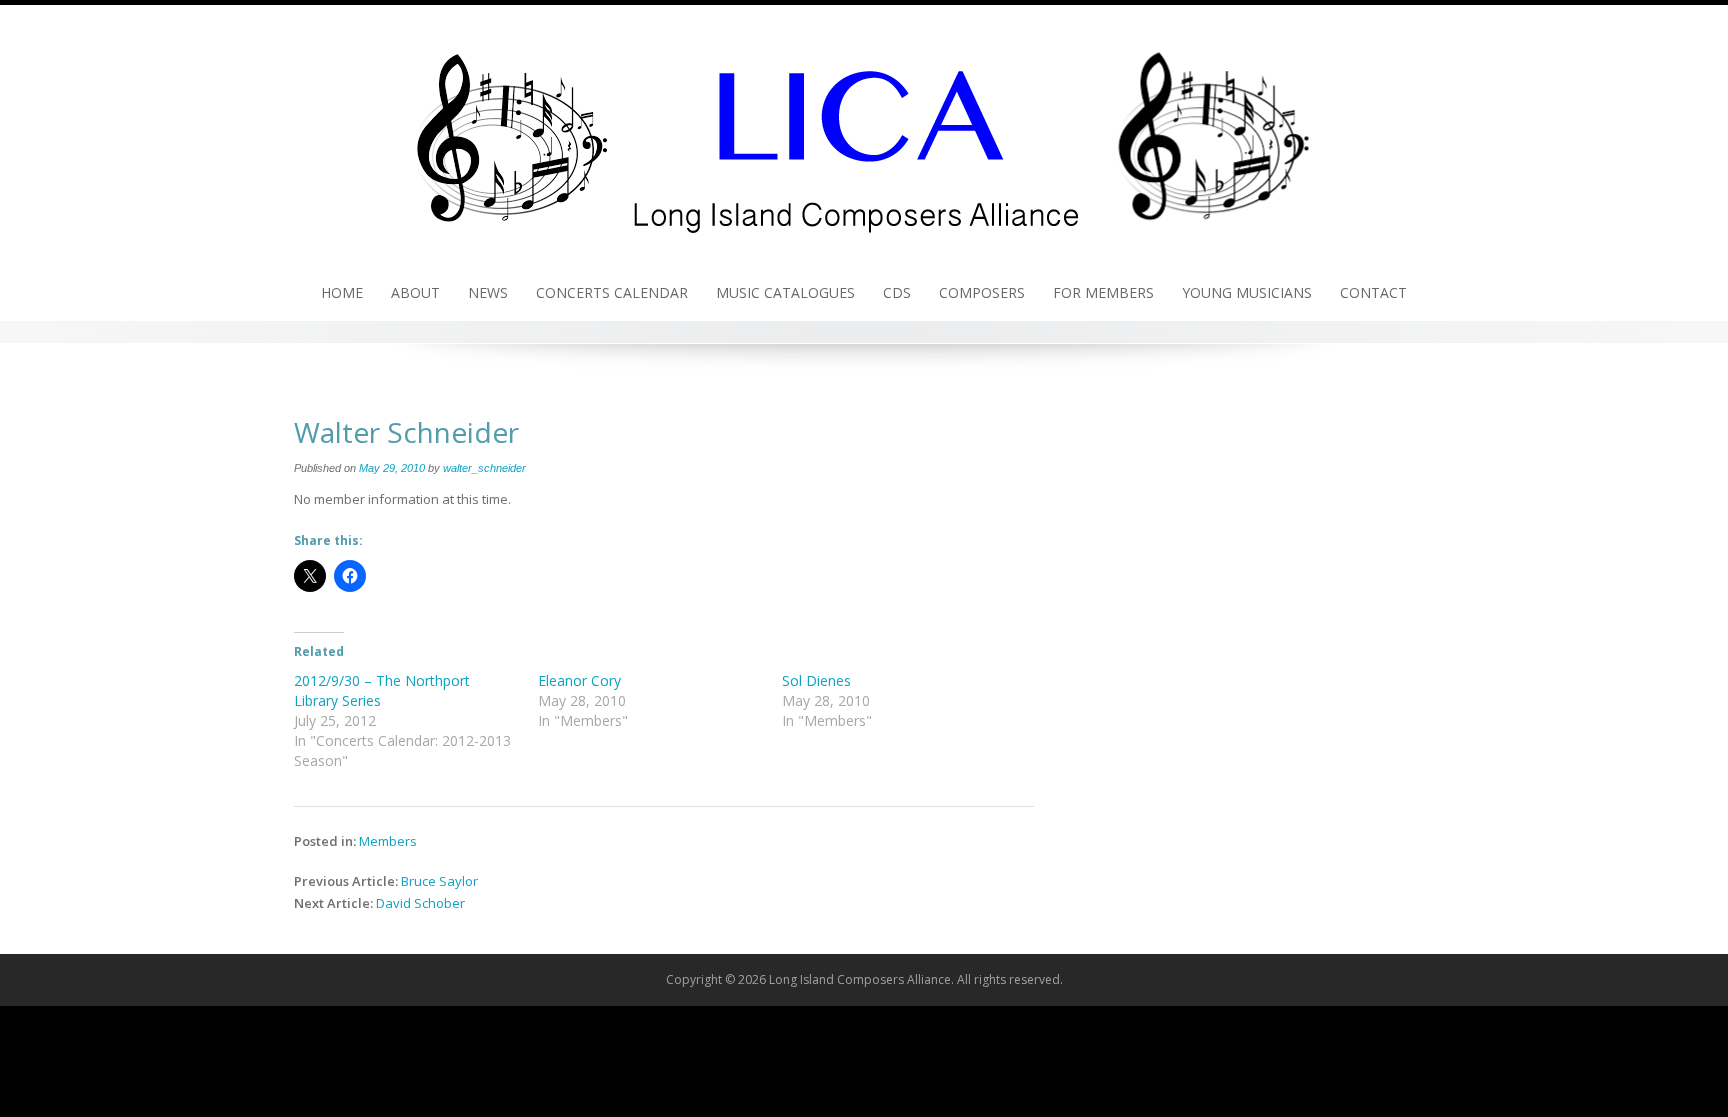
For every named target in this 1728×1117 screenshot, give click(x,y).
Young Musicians (1247, 292)
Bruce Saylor (439, 881)
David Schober (420, 903)
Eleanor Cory (579, 680)
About (415, 292)
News (488, 292)
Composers (982, 292)
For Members (1103, 292)
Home (342, 292)
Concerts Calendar (612, 292)
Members (388, 841)
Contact (1373, 292)
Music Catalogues (785, 292)
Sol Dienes (816, 680)
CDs (897, 292)
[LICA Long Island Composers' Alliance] (864, 133)
